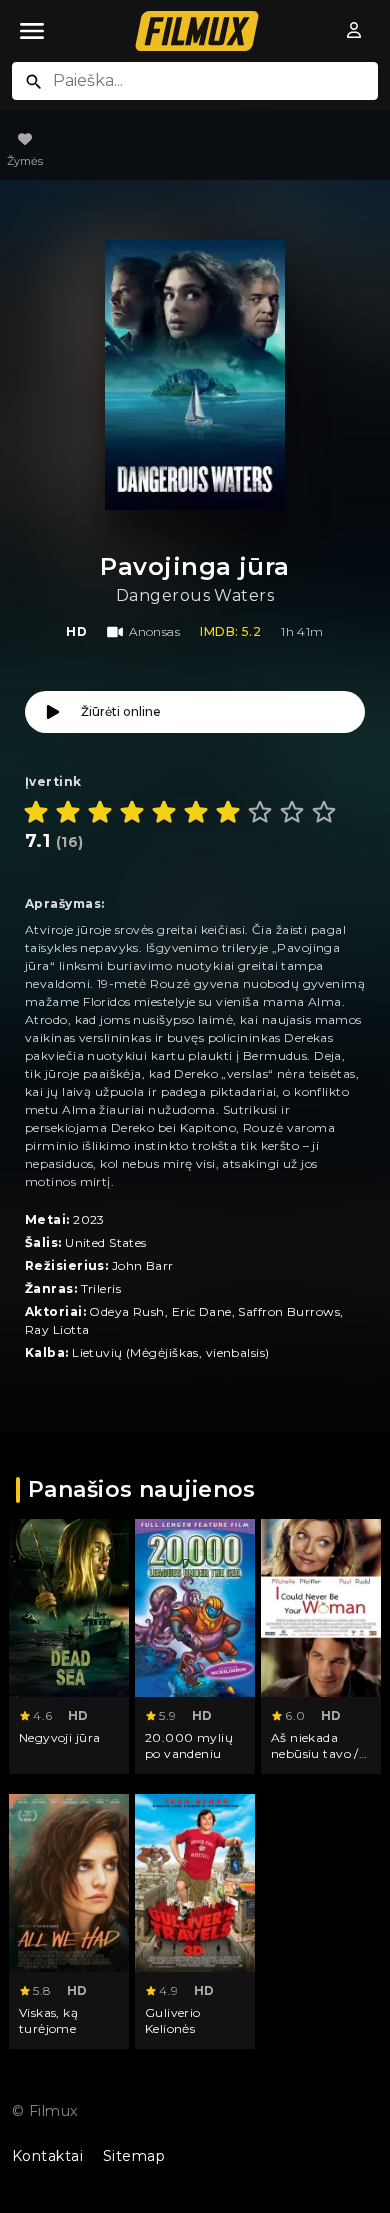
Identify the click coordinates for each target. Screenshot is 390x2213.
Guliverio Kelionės (173, 2020)
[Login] (354, 31)
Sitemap (134, 2156)
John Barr (143, 1265)
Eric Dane (202, 1311)
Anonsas (154, 631)
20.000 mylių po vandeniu (189, 1745)
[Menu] (32, 31)
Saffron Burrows (289, 1311)
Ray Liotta (57, 1329)
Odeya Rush (126, 1311)
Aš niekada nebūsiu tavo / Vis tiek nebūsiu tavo (319, 1761)
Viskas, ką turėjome (48, 2020)
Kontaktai (47, 2156)
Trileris (101, 1288)
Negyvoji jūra (60, 1737)
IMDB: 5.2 (230, 631)
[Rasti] (34, 82)
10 (324, 812)
